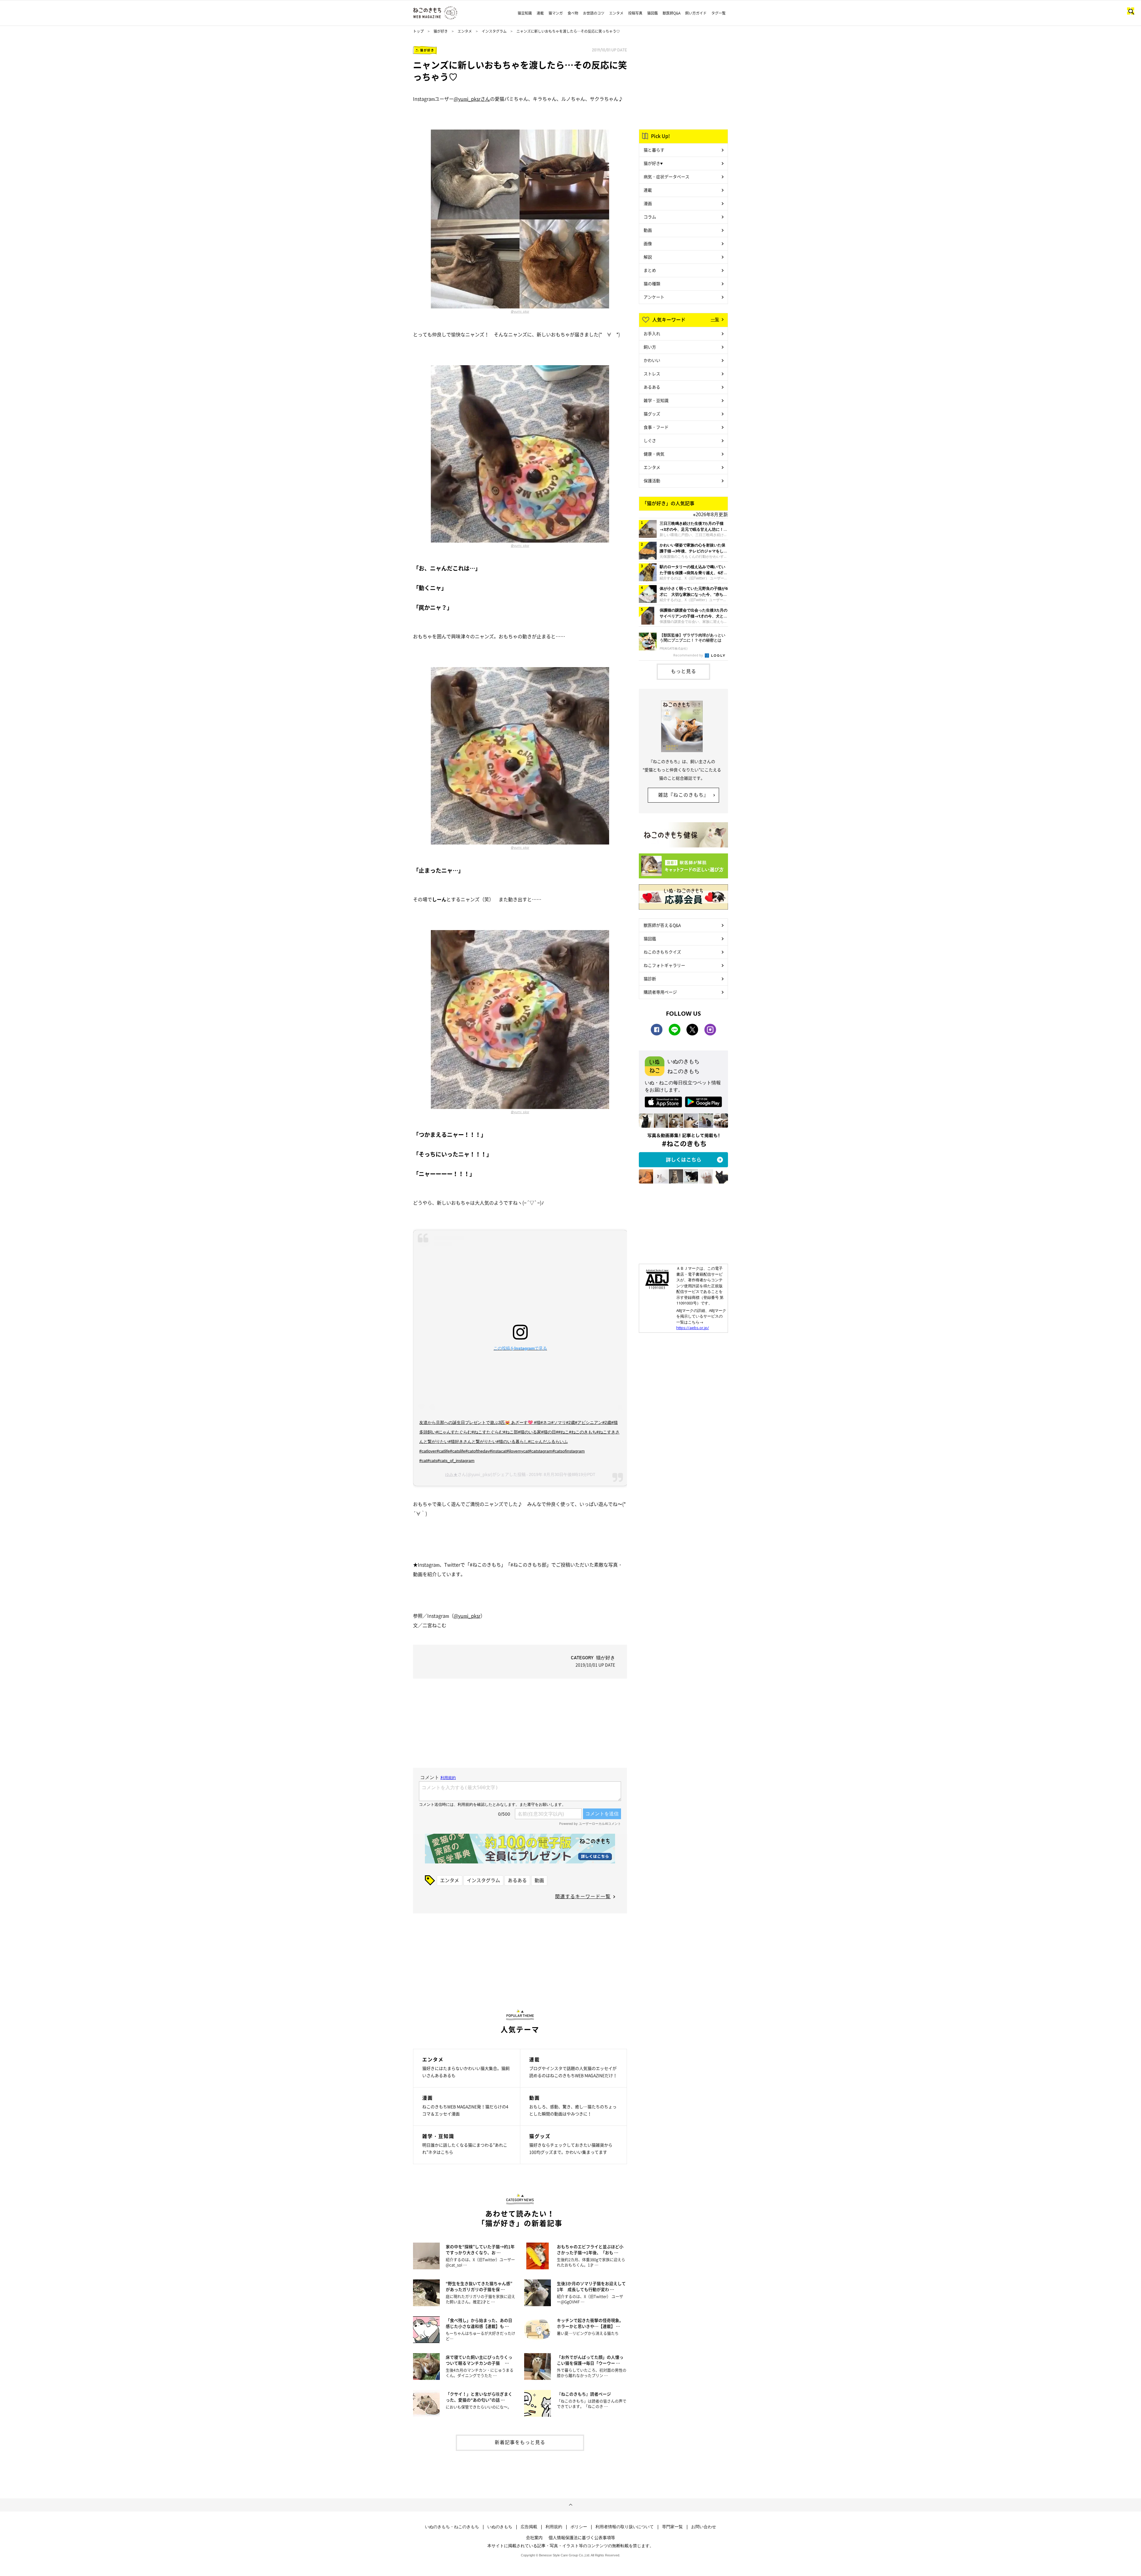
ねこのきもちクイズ (662, 952)
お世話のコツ (594, 13)
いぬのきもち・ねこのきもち (452, 2527)
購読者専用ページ (660, 992)
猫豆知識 (525, 13)
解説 (648, 257)
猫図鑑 (653, 13)
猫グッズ (652, 414)
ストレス (652, 374)
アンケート (654, 297)
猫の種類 (652, 283)
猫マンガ (556, 13)
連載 (540, 13)
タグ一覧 (718, 13)
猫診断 (650, 979)
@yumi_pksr (520, 311)
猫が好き (441, 31)
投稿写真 (635, 13)
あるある (517, 1880)
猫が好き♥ (653, 163)
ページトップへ (570, 2505)
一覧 (715, 319)
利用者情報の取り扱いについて (625, 2527)
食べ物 (573, 13)
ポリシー (579, 2527)
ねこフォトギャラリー (664, 965)
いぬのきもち (500, 2527)
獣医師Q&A (672, 13)
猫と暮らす (654, 150)
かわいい (652, 360)
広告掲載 (529, 2527)
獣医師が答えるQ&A (662, 925)
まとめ (650, 270)
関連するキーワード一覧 (583, 1896)
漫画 (648, 203)
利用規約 (554, 2527)
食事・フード (656, 427)
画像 (648, 243)
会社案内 (534, 2537)
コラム (650, 217)
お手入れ (652, 333)
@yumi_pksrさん (472, 99)
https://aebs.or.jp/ (693, 1328)
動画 (539, 1880)
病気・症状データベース (666, 177)
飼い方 (650, 347)
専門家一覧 (672, 2527)
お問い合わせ (704, 2527)
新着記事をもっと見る (520, 2442)
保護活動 (652, 480)
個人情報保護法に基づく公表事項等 (582, 2537)
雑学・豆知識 (656, 400)
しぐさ (650, 440)
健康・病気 (654, 454)
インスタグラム (494, 31)
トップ (418, 31)
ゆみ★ (451, 1474)
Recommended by (689, 655)
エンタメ (616, 13)
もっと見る (684, 671)
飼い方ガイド (696, 13)
